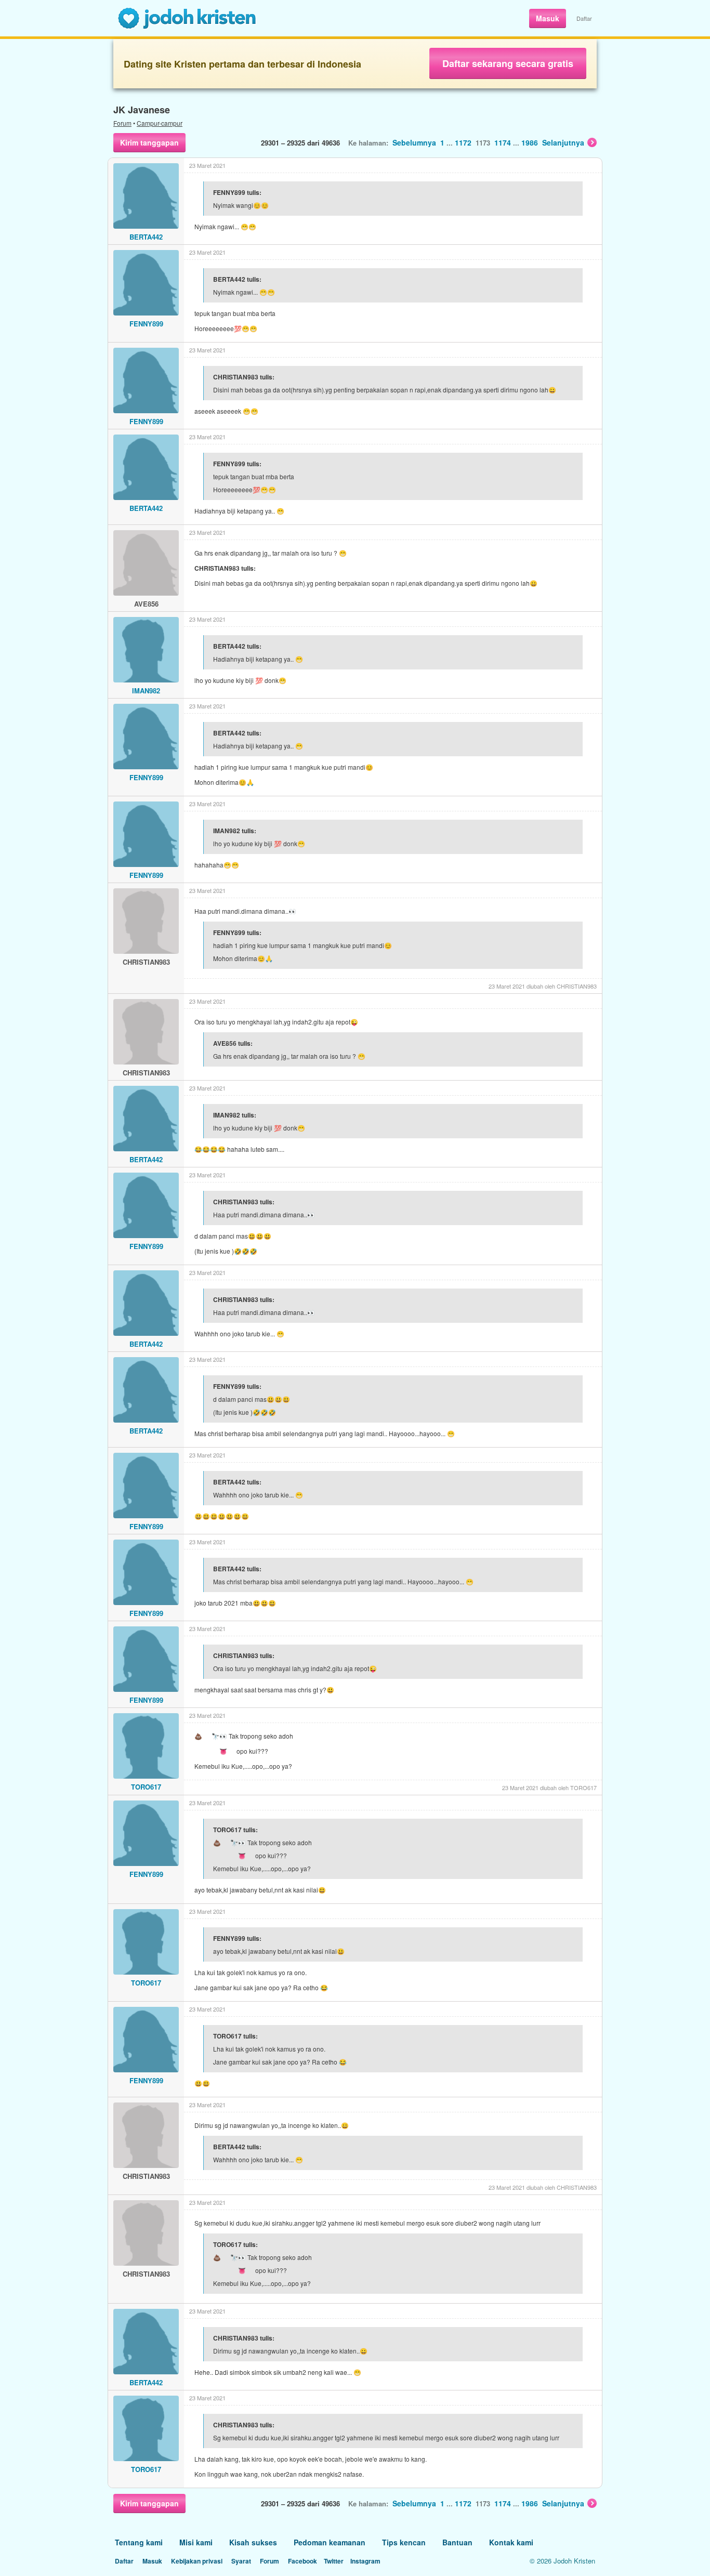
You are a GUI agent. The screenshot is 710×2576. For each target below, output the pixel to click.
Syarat (241, 2561)
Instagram (365, 2561)
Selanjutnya (563, 142)
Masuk (548, 18)
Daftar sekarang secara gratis (508, 63)
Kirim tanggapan (149, 142)
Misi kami (196, 2542)
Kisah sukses (253, 2542)
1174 (503, 142)
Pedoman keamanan (330, 2542)
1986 (530, 142)
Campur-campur (160, 123)
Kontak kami (511, 2542)
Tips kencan (404, 2542)
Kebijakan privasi (197, 2561)
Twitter (334, 2561)
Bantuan (457, 2542)
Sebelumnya (414, 142)
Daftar (584, 18)
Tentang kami (139, 2542)
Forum (122, 123)
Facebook (303, 2561)
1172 (463, 142)
